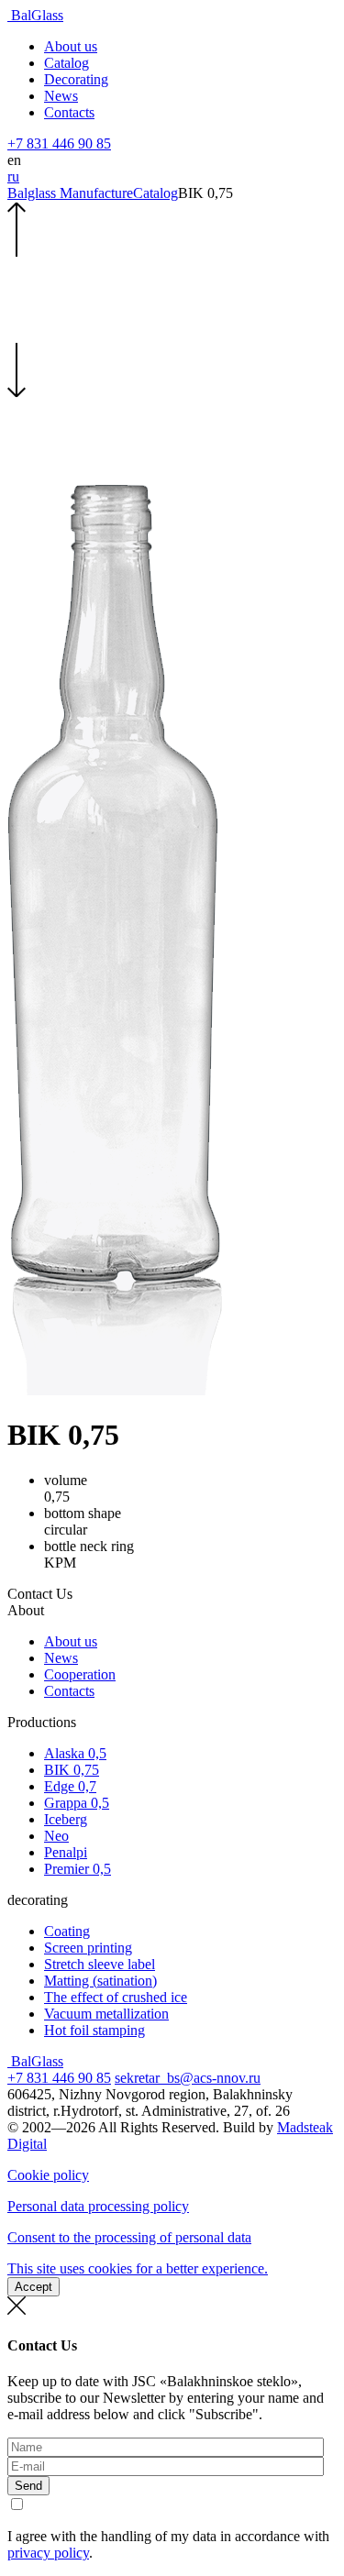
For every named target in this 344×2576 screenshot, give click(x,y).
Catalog (67, 63)
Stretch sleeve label (100, 1964)
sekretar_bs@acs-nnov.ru (188, 2078)
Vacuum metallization (106, 2014)
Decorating (76, 79)
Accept (33, 2287)
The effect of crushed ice (116, 1997)
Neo (56, 1836)
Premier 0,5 (78, 1869)
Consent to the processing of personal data (129, 2237)
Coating (67, 1931)
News (61, 96)
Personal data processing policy (98, 2206)
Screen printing (88, 1948)
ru (13, 176)
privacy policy (48, 2553)
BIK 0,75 (72, 1770)
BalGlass (35, 15)
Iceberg (66, 1819)
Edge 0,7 (70, 1786)
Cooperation (80, 1674)
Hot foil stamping (94, 2030)
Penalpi (66, 1852)
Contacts (69, 112)
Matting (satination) (100, 1981)
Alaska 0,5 (75, 1753)
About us (71, 46)
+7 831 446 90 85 (59, 143)
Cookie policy (48, 2175)
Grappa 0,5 (77, 1803)
